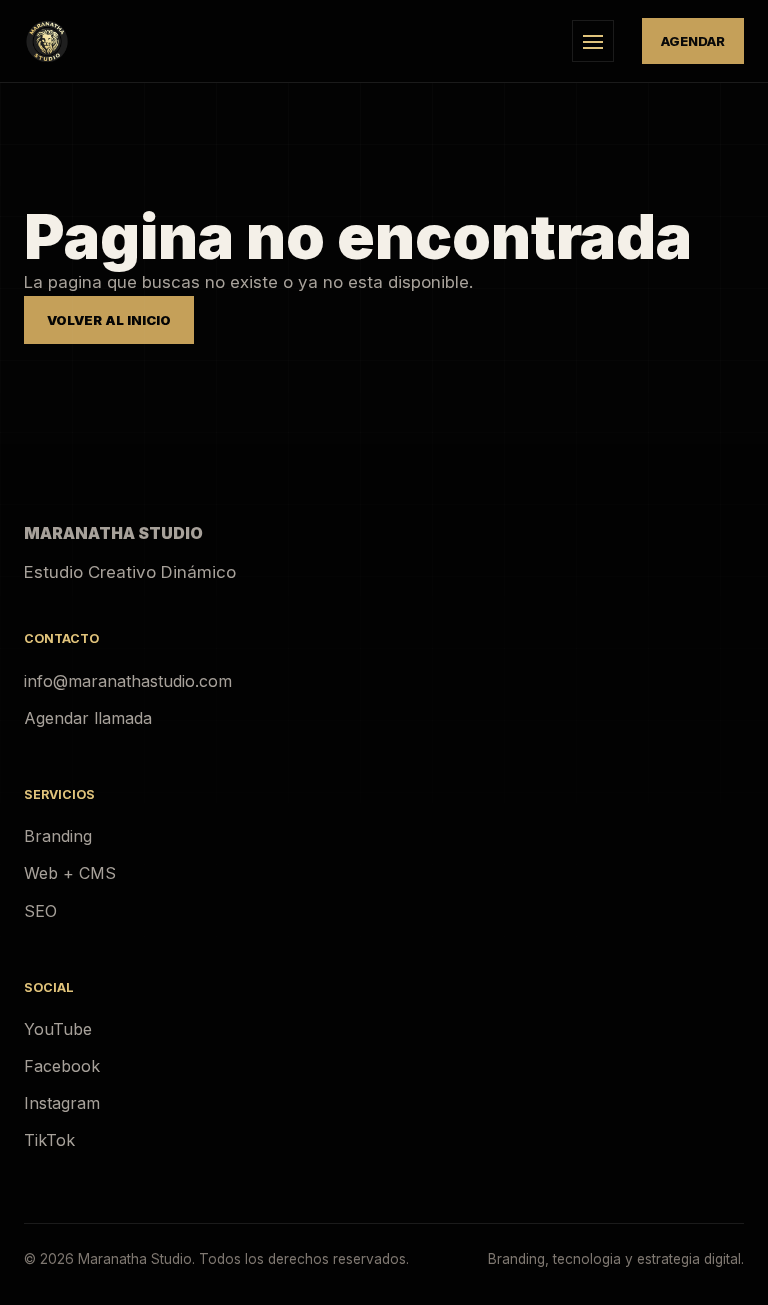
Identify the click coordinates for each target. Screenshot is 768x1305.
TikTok (49, 1140)
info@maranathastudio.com (128, 681)
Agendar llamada (88, 718)
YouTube (58, 1029)
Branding (58, 836)
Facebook (62, 1066)
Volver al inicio (109, 320)
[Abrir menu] (593, 41)
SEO (40, 911)
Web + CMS (70, 873)
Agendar (693, 41)
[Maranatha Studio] (284, 41)
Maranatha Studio (113, 533)
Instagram (62, 1103)
